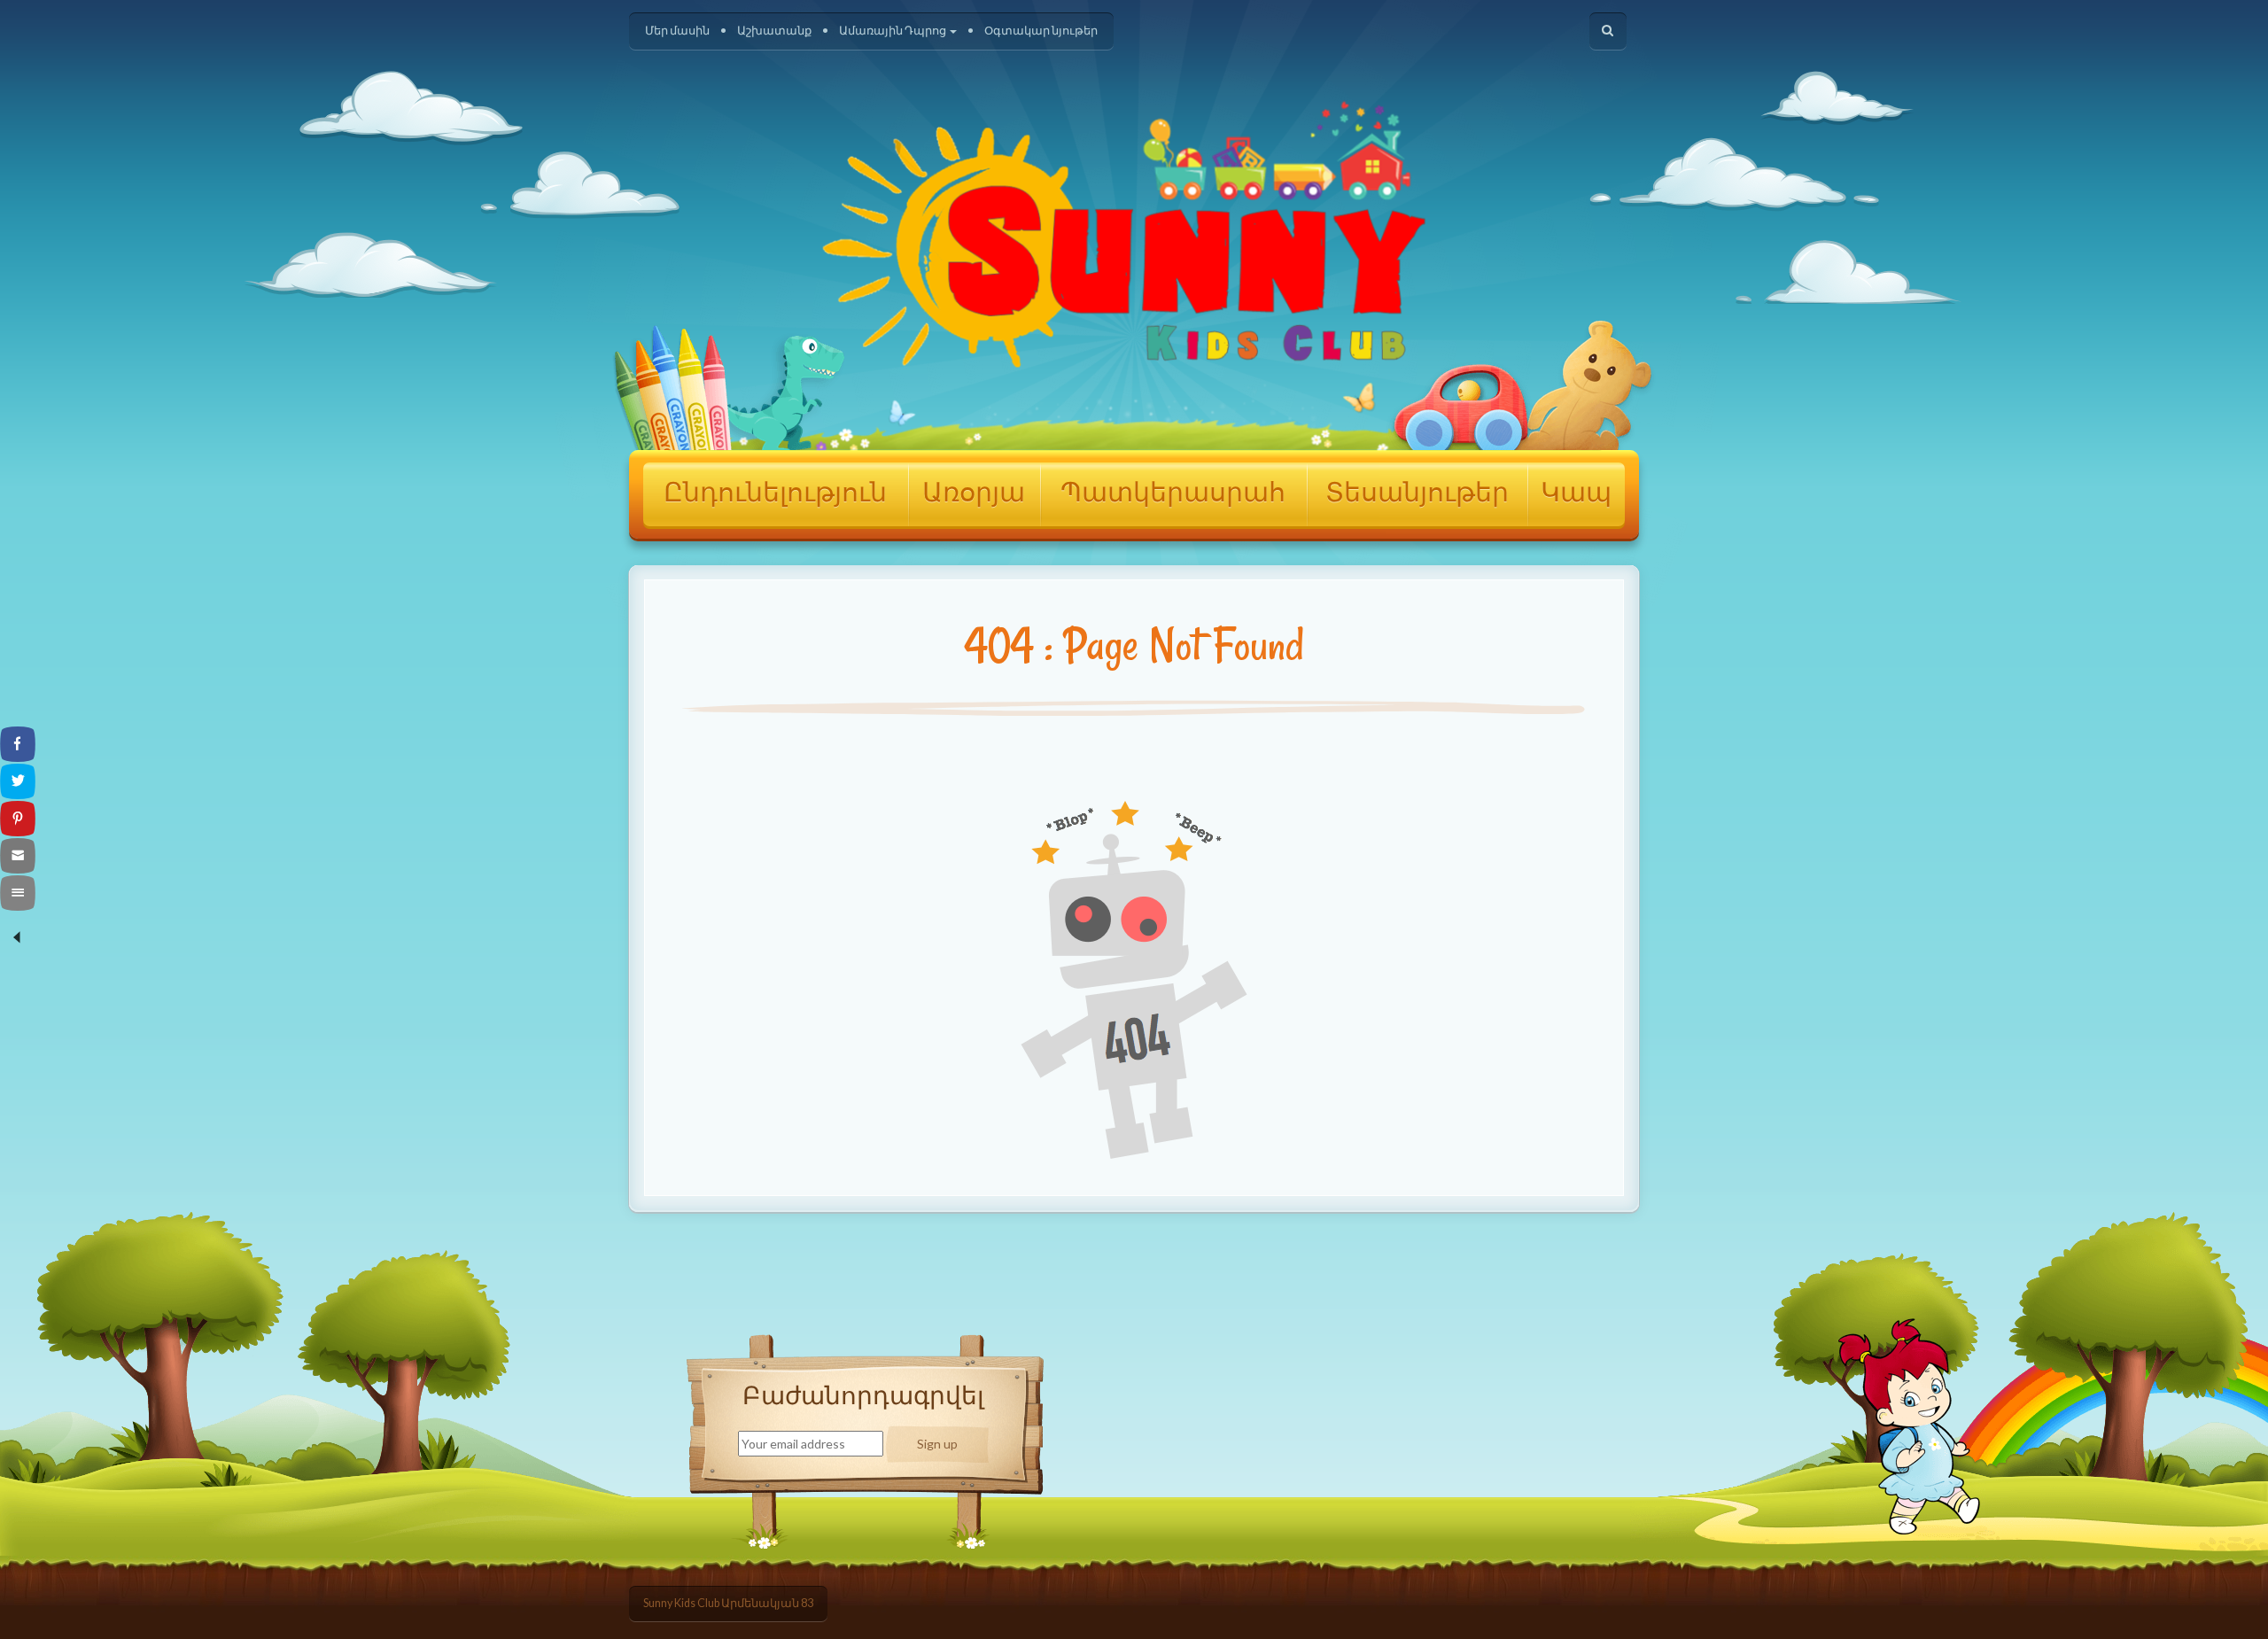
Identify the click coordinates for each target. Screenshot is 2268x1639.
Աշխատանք (774, 31)
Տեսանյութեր (1417, 494)
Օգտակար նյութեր (1041, 31)
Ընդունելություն (775, 494)
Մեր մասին (677, 31)
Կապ (1576, 494)
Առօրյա (974, 494)
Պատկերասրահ (1173, 494)
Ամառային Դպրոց (893, 31)
